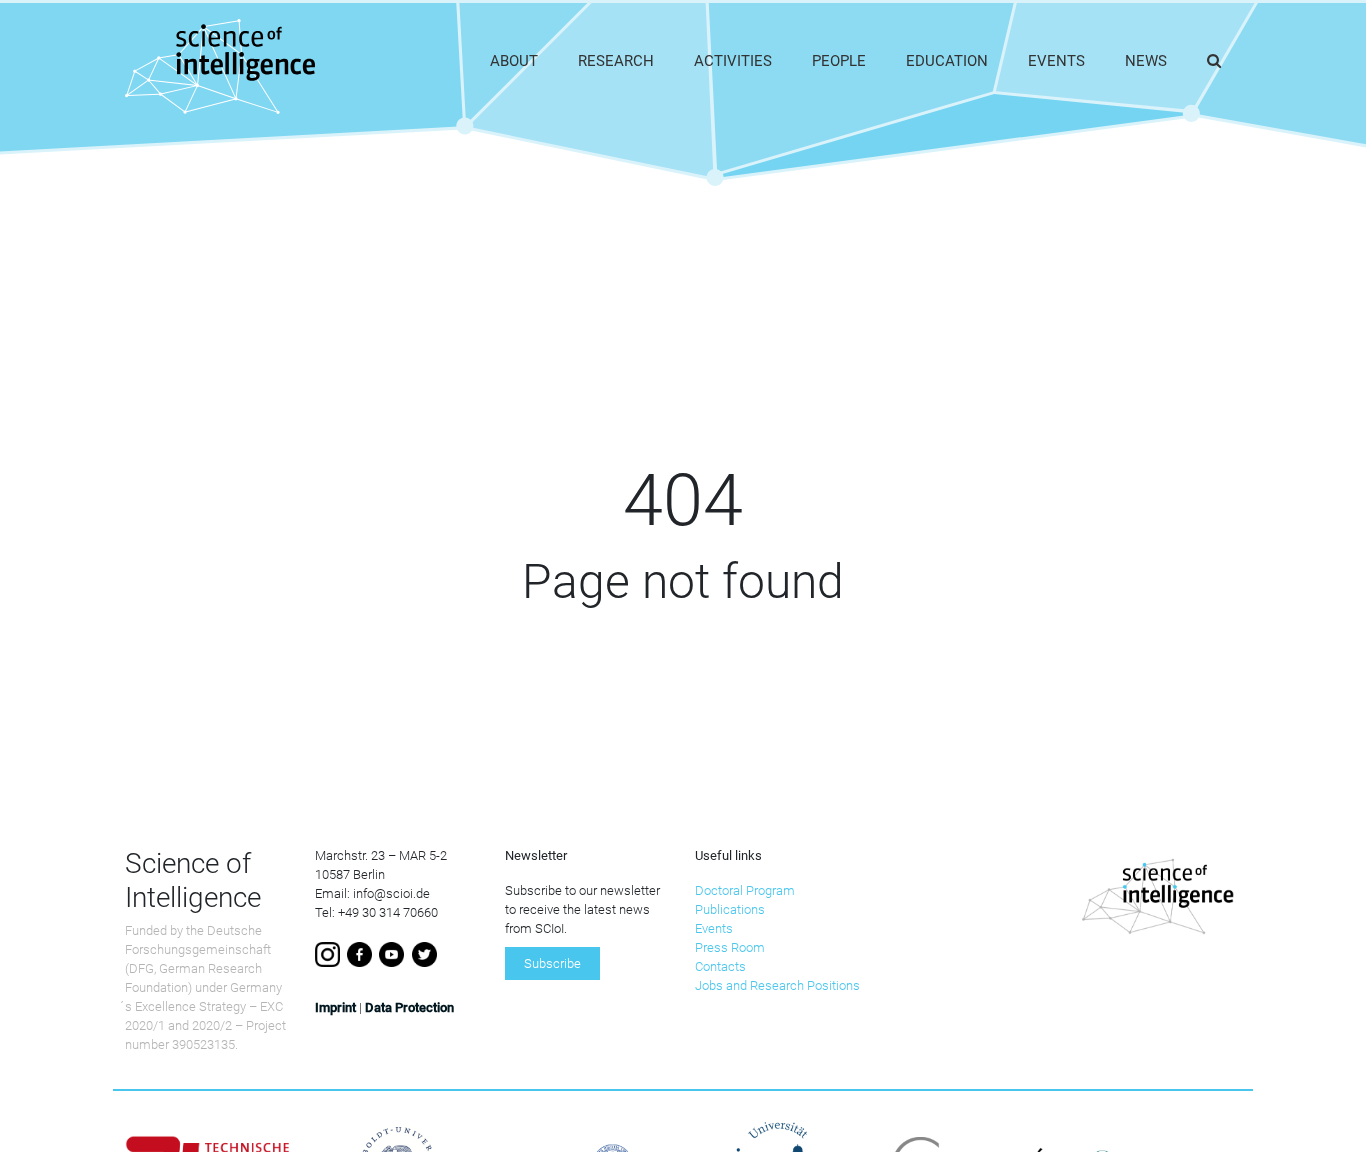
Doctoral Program (745, 890)
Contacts (720, 966)
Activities (733, 61)
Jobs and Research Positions (777, 985)
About (514, 61)
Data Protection (409, 1007)
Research (616, 61)
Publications (730, 909)
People (839, 61)
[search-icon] (1214, 61)
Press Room (730, 947)
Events (1056, 61)
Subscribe (552, 963)
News (1146, 61)
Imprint (335, 1007)
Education (947, 61)
